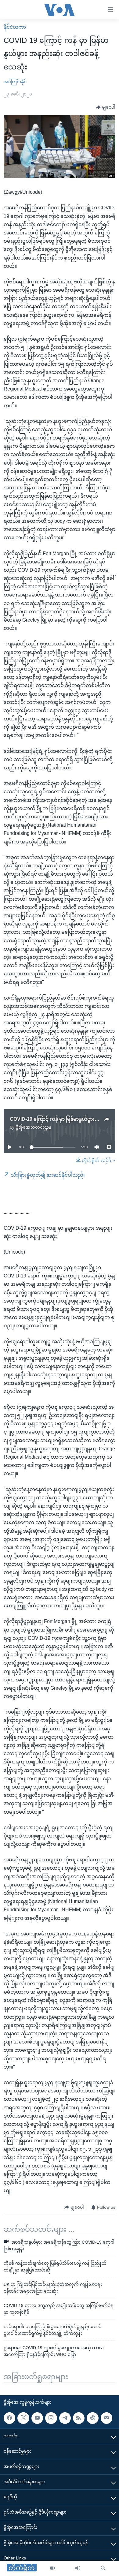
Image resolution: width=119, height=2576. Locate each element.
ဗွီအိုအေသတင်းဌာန (33, 1127)
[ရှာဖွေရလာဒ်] (103, 2568)
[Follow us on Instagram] (51, 2418)
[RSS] (79, 2418)
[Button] (106, 107)
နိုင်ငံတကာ (15, 27)
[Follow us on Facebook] (9, 2418)
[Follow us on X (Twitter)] (23, 2418)
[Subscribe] (106, 2418)
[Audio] (78, 2568)
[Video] (53, 2568)
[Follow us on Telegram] (65, 2418)
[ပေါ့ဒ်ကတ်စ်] (92, 2418)
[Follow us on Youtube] (37, 2418)
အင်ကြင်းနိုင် (15, 82)
